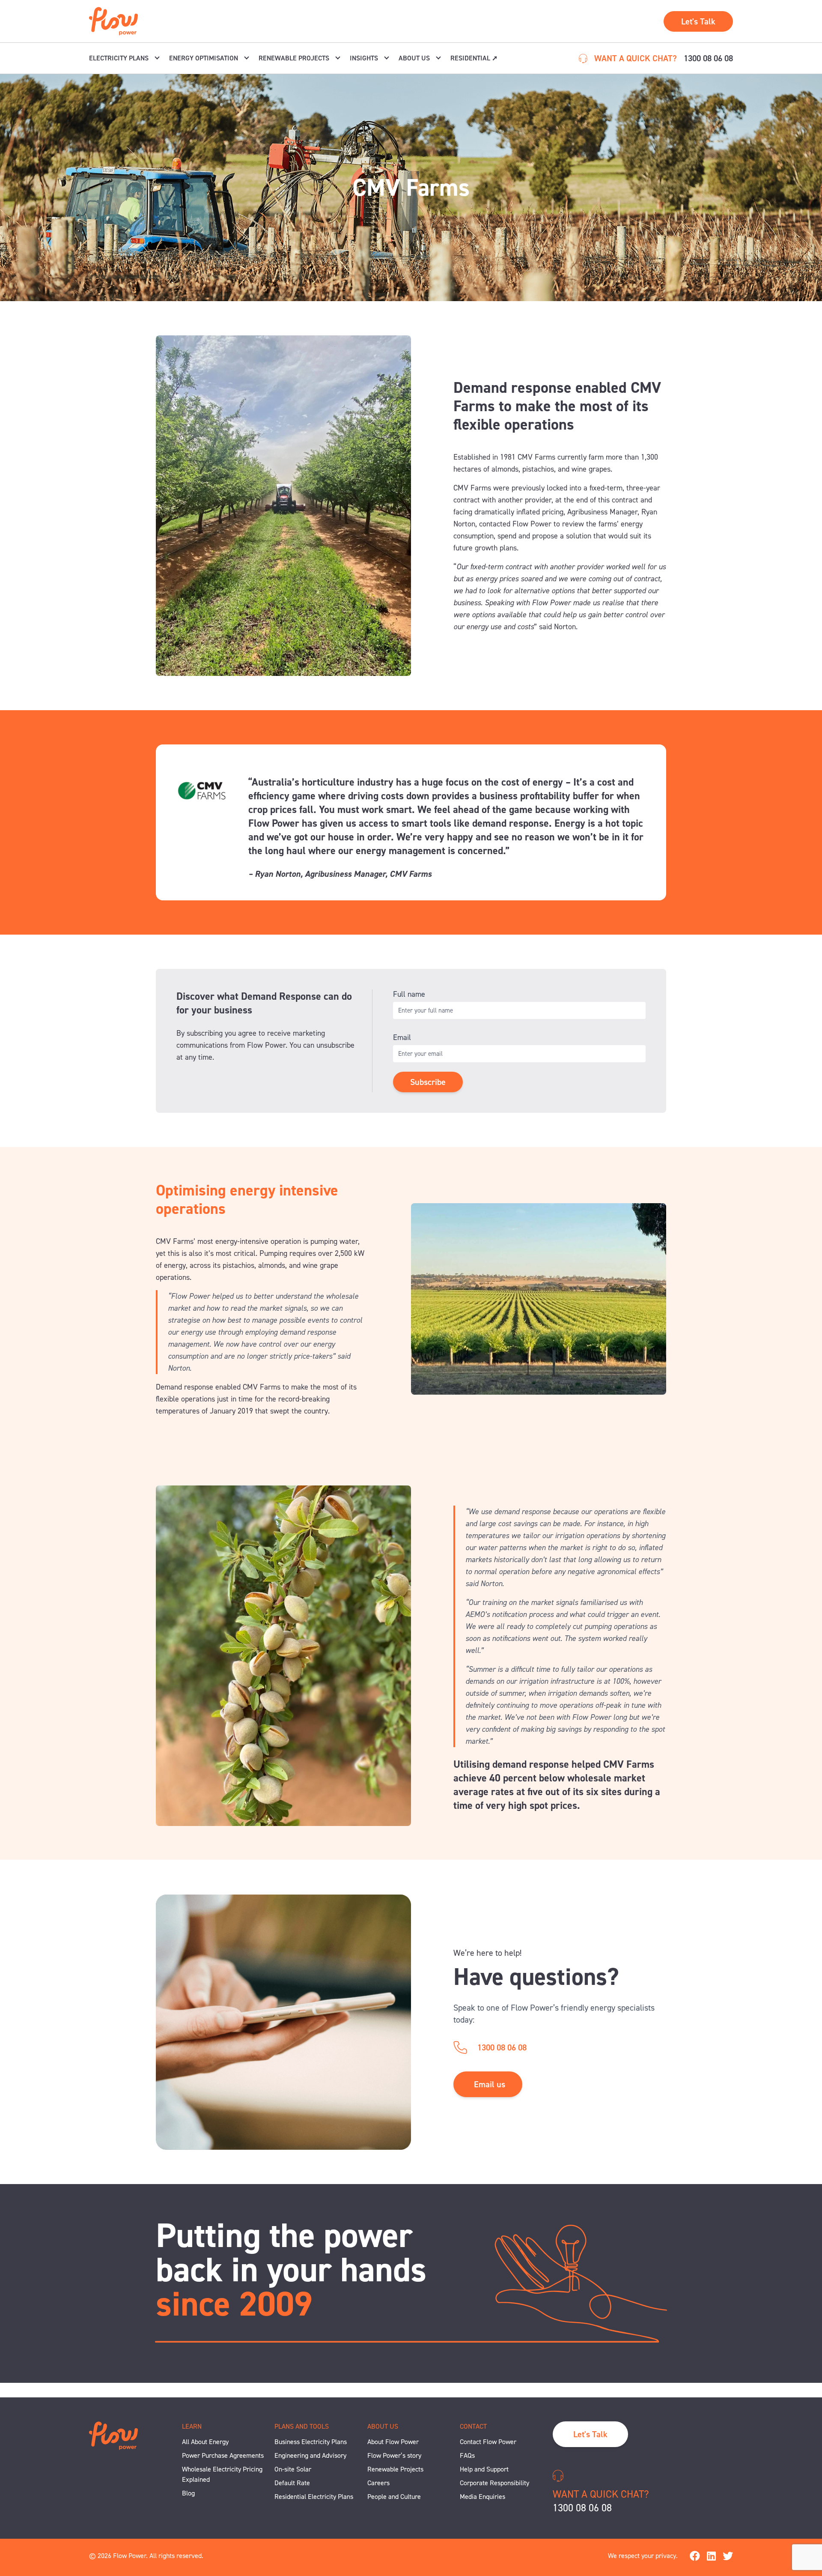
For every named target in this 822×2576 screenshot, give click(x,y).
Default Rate (292, 2483)
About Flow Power (393, 2442)
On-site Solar (293, 2469)
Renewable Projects (395, 2469)
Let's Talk (698, 21)
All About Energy (205, 2442)
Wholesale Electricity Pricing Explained (222, 2474)
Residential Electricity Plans (314, 2497)
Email (402, 1037)
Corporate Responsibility (494, 2483)
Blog (188, 2493)
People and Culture (394, 2497)
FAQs (467, 2455)
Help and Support (484, 2469)
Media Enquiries (482, 2497)
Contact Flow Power (488, 2442)
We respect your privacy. (643, 2556)
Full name (409, 994)
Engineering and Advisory (310, 2455)
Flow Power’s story (394, 2455)
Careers (378, 2483)
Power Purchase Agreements (223, 2455)
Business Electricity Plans (311, 2442)
